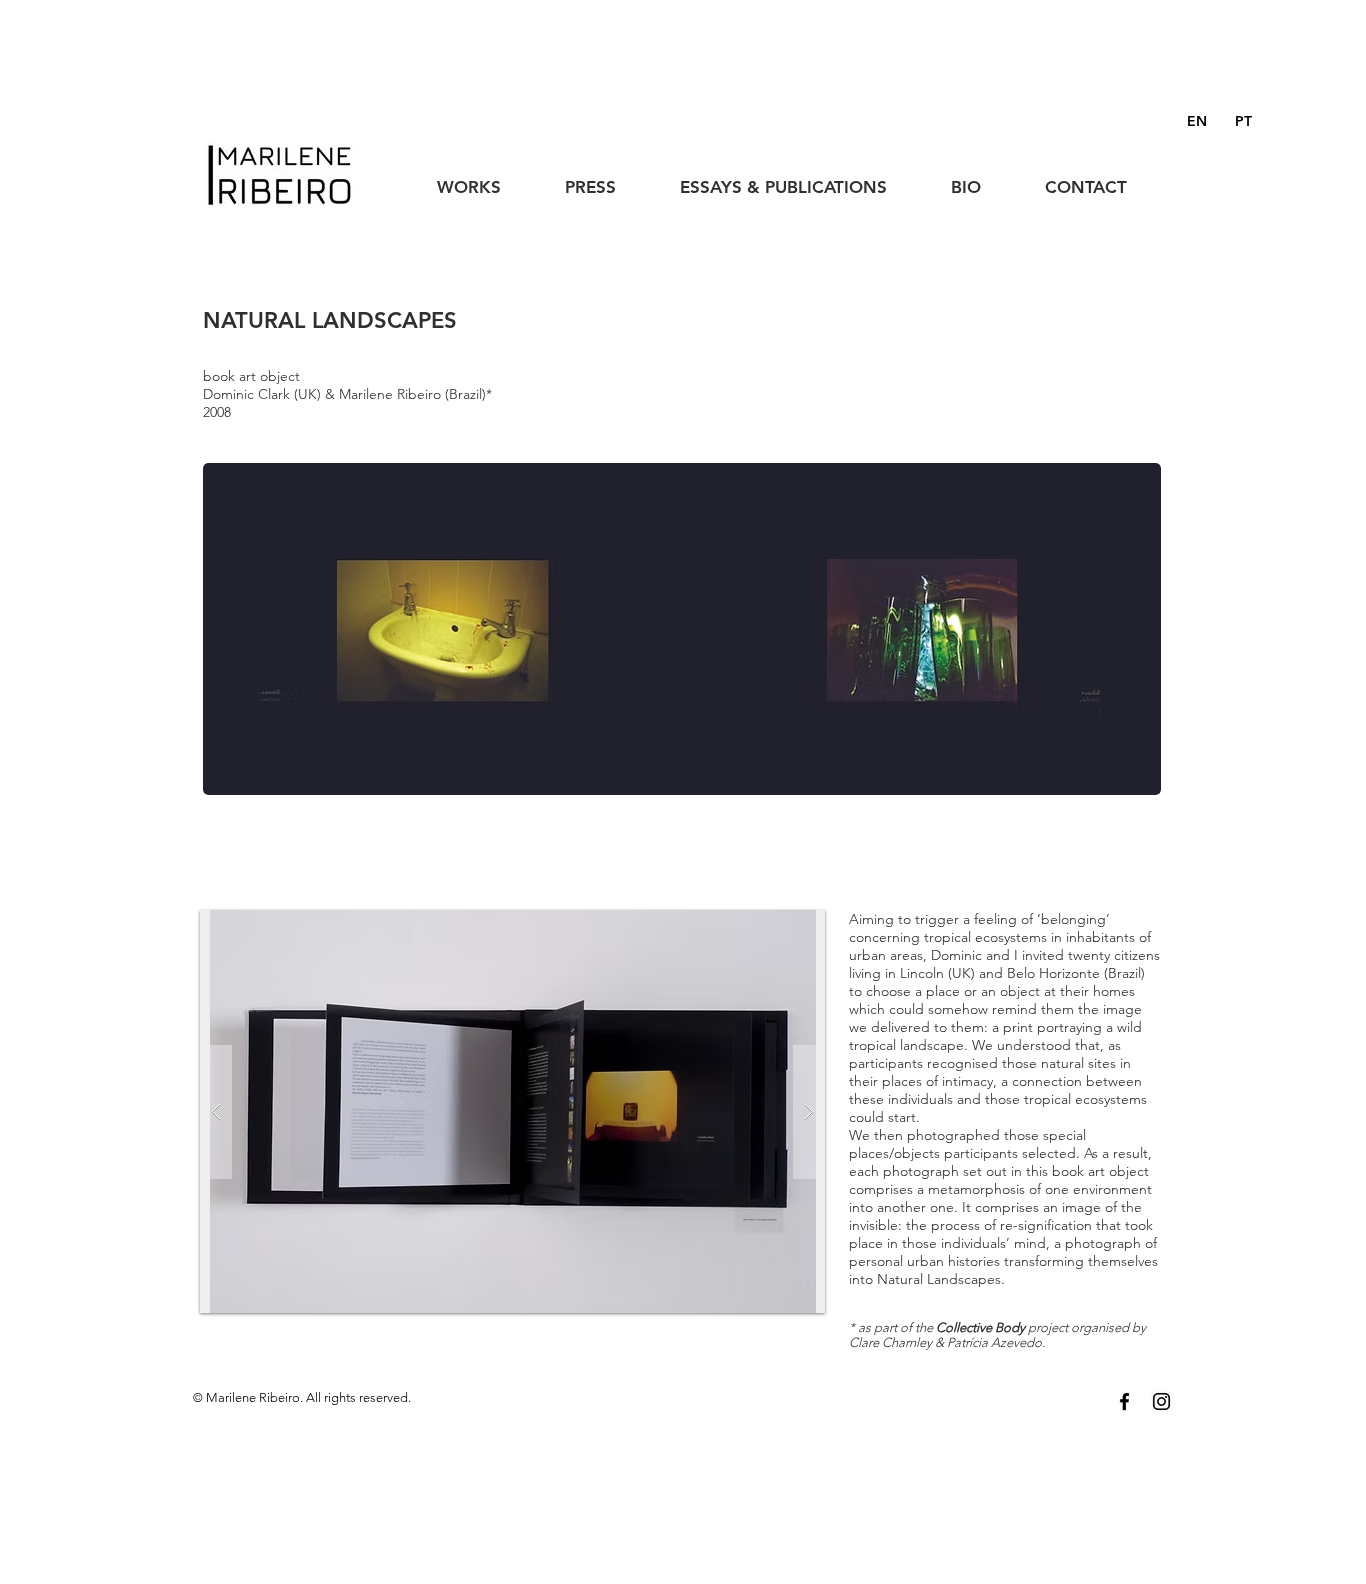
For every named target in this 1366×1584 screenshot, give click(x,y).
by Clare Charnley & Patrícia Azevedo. (997, 1335)
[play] (778, 926)
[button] (478, 178)
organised (1100, 1327)
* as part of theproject (960, 1327)
